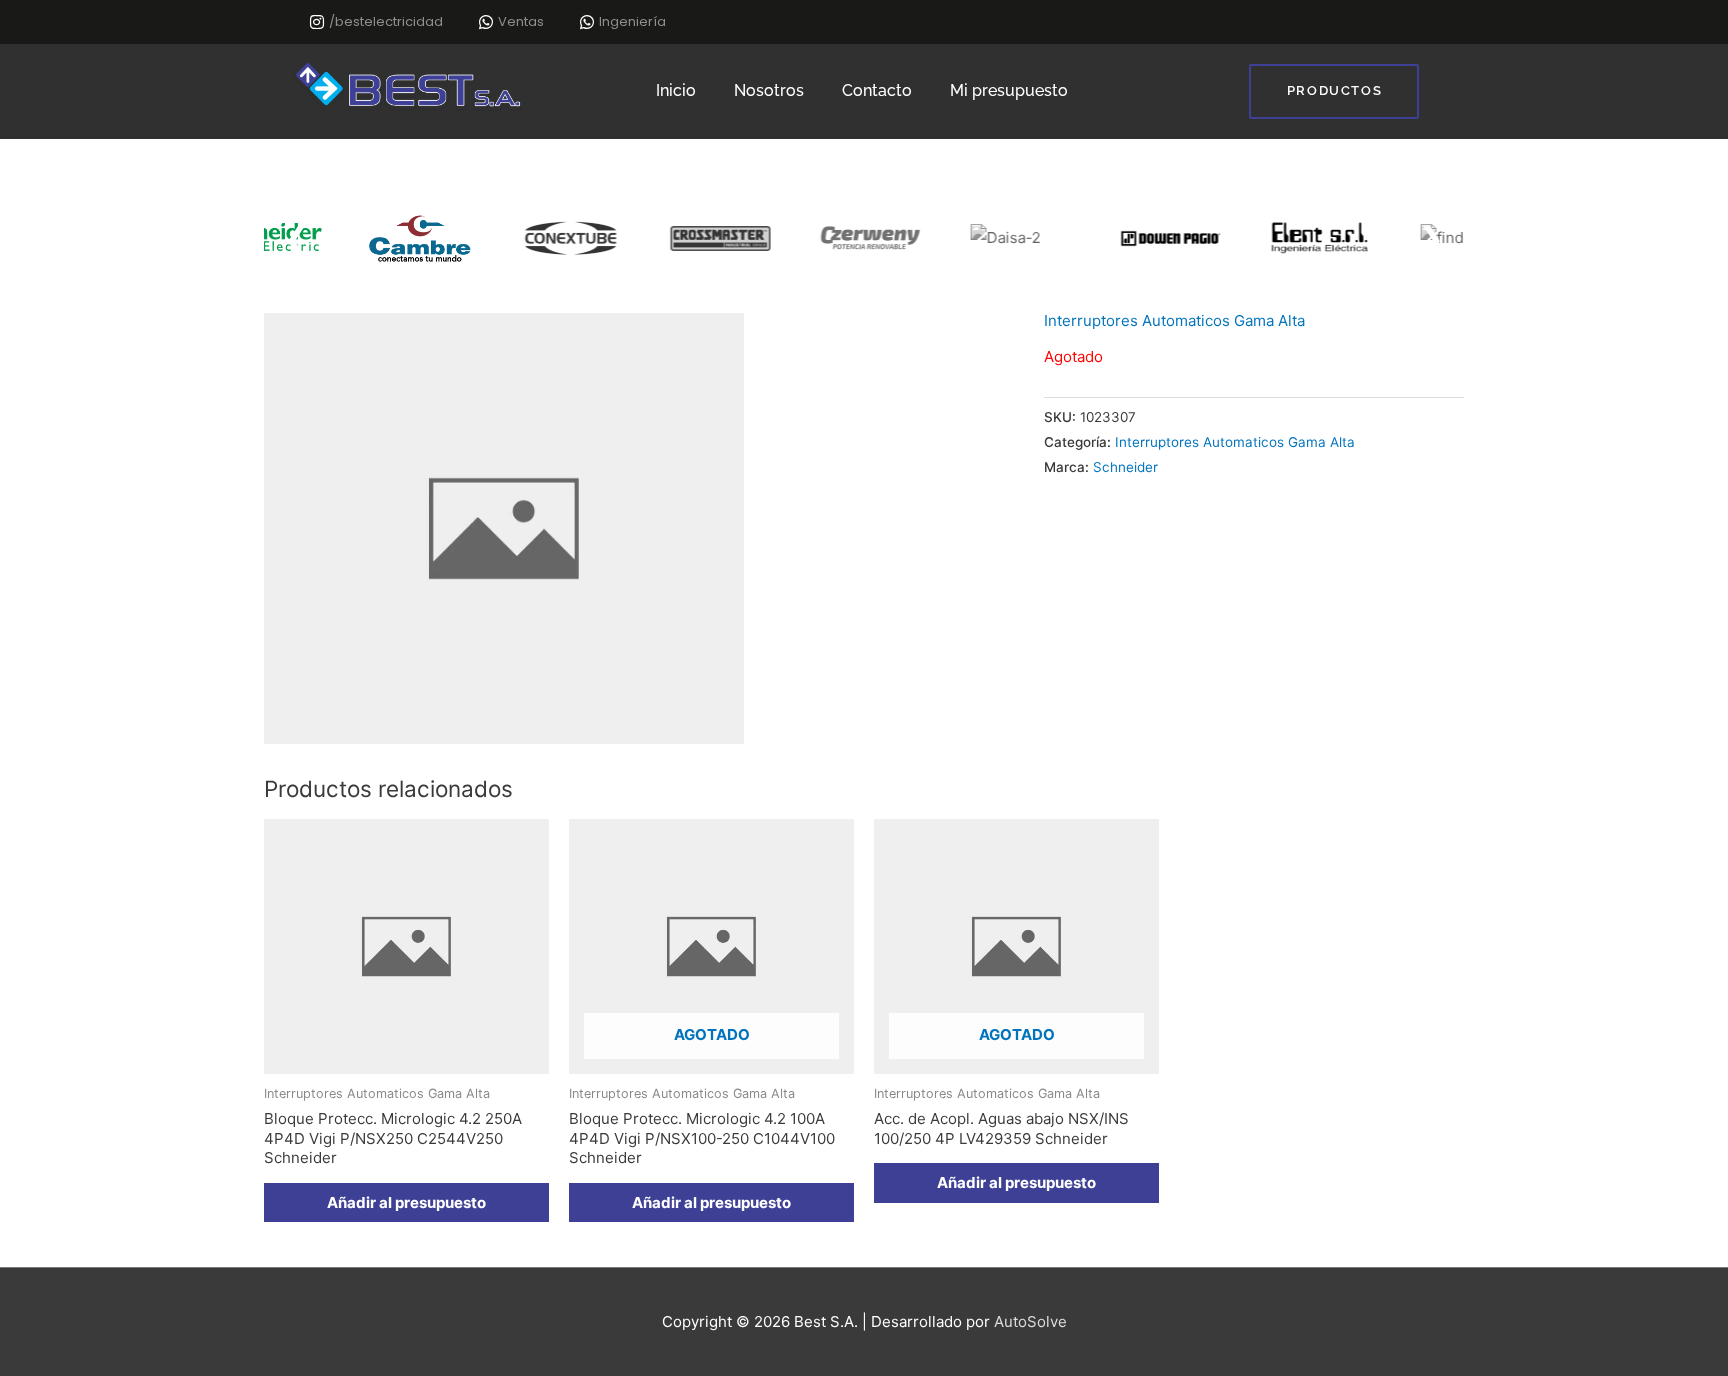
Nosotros (769, 90)
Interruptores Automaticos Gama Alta (1174, 320)
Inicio (676, 90)
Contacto (877, 90)
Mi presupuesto (1009, 90)
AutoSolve (1030, 1321)
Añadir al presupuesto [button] (406, 1202)
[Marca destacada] (369, 238)
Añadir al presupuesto (711, 1202)
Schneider (1125, 467)
